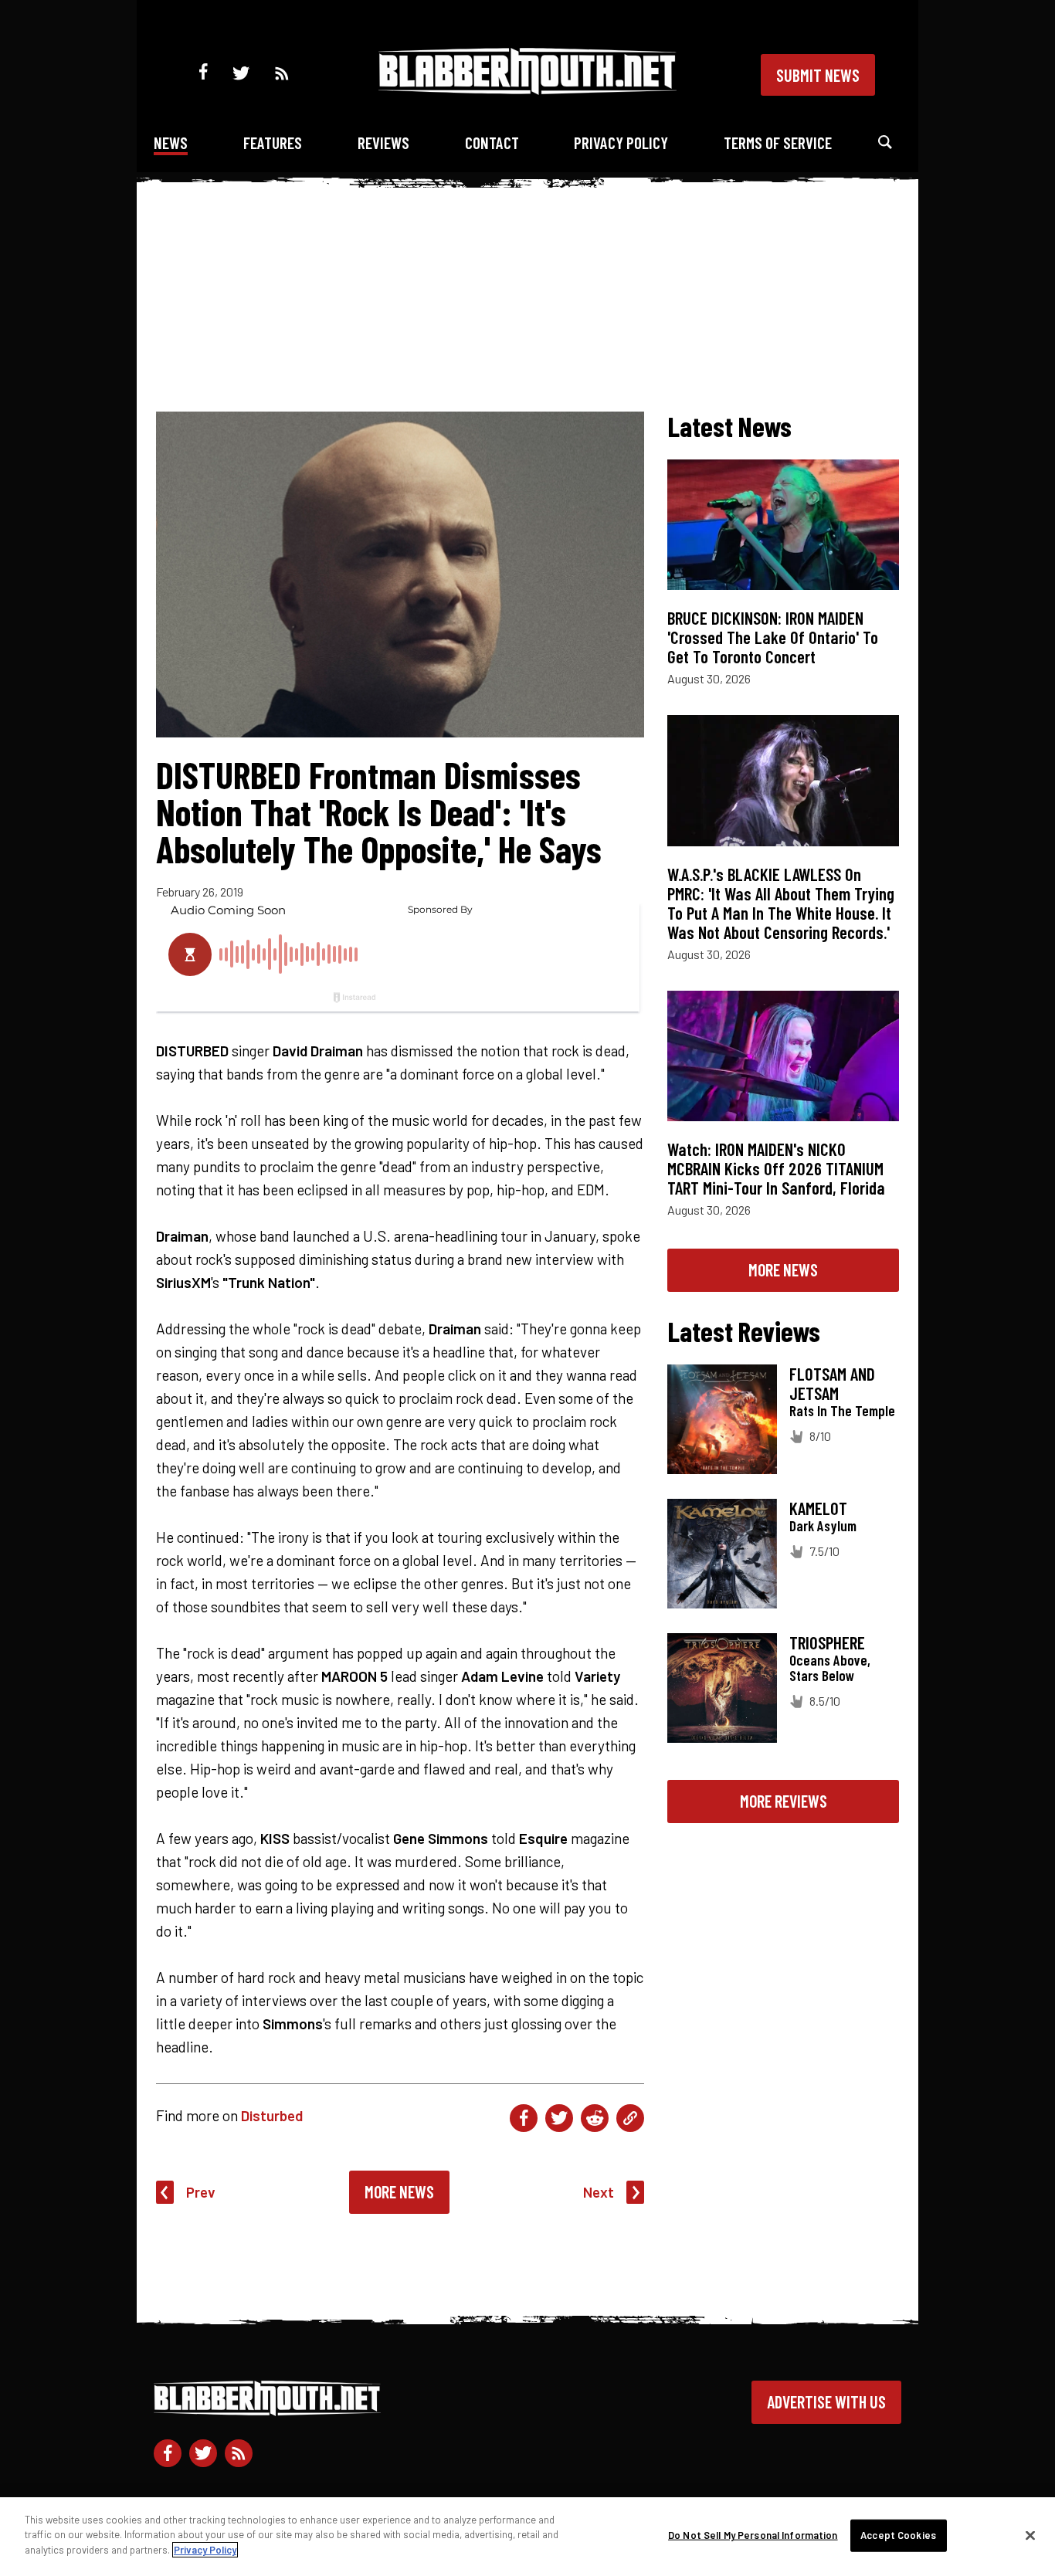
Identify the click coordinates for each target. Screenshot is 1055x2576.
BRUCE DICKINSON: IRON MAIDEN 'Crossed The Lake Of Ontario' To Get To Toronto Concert (773, 637)
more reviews (784, 1801)
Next (599, 2192)
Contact (492, 142)
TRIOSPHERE (827, 1642)
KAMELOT (818, 1508)
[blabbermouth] (527, 89)
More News (399, 2191)
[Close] (1030, 2536)
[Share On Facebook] (524, 2118)
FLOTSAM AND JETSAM (832, 1383)
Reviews (383, 142)
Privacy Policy (621, 142)
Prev (201, 2192)
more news (783, 1269)
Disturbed (272, 2115)
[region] (527, 2537)
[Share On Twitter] (559, 2118)
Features (273, 142)
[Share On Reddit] (595, 2118)
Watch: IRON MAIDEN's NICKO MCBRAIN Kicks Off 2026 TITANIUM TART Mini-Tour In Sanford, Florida (776, 1168)
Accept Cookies (898, 2535)
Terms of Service (778, 142)
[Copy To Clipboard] (630, 2118)
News (171, 142)
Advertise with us (826, 2401)
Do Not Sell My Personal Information (753, 2535)
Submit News (818, 75)
